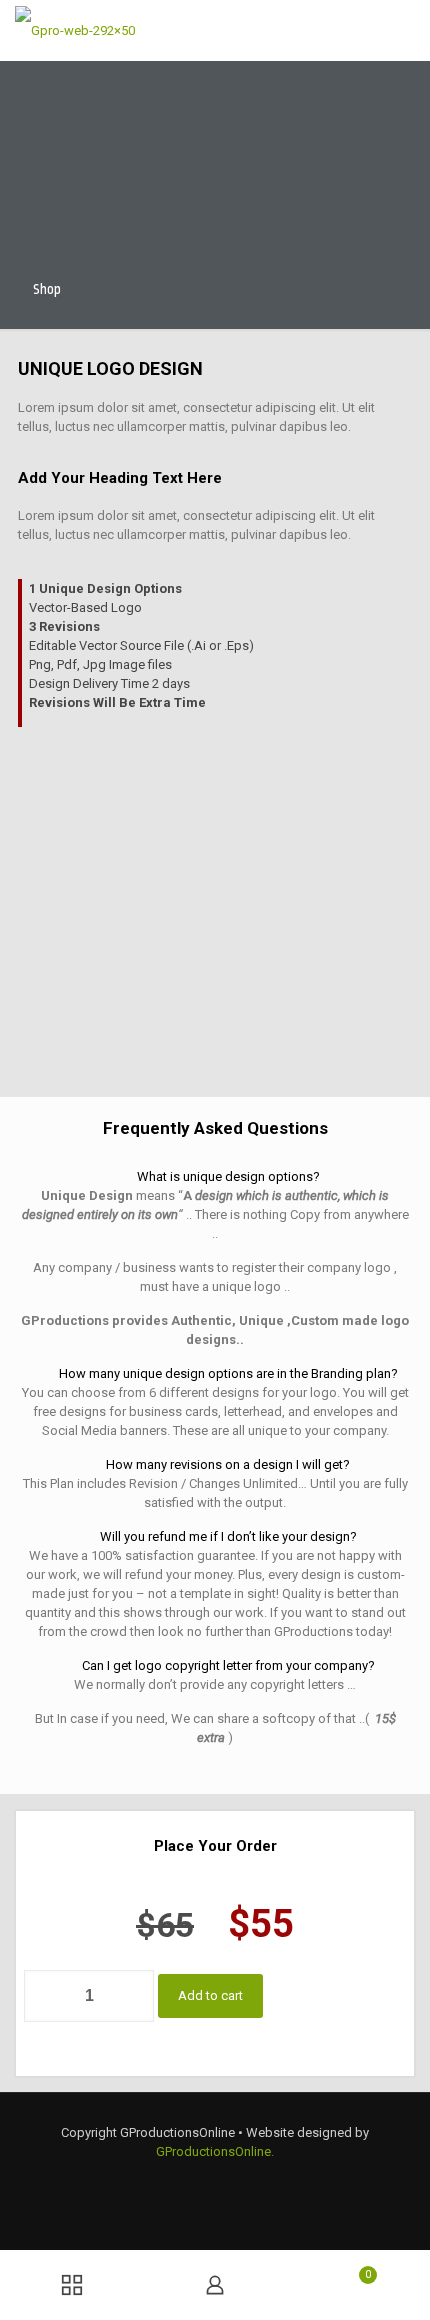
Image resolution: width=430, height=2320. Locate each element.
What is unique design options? (228, 1176)
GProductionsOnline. (215, 2151)
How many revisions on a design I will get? (228, 1464)
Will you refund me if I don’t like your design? (228, 1536)
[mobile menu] (403, 30)
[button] (215, 1176)
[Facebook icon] (191, 2180)
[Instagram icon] (239, 2180)
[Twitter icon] (215, 2180)
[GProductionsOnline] (75, 30)
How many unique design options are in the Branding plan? (228, 1373)
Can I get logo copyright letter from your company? (228, 1665)
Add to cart (210, 1995)
